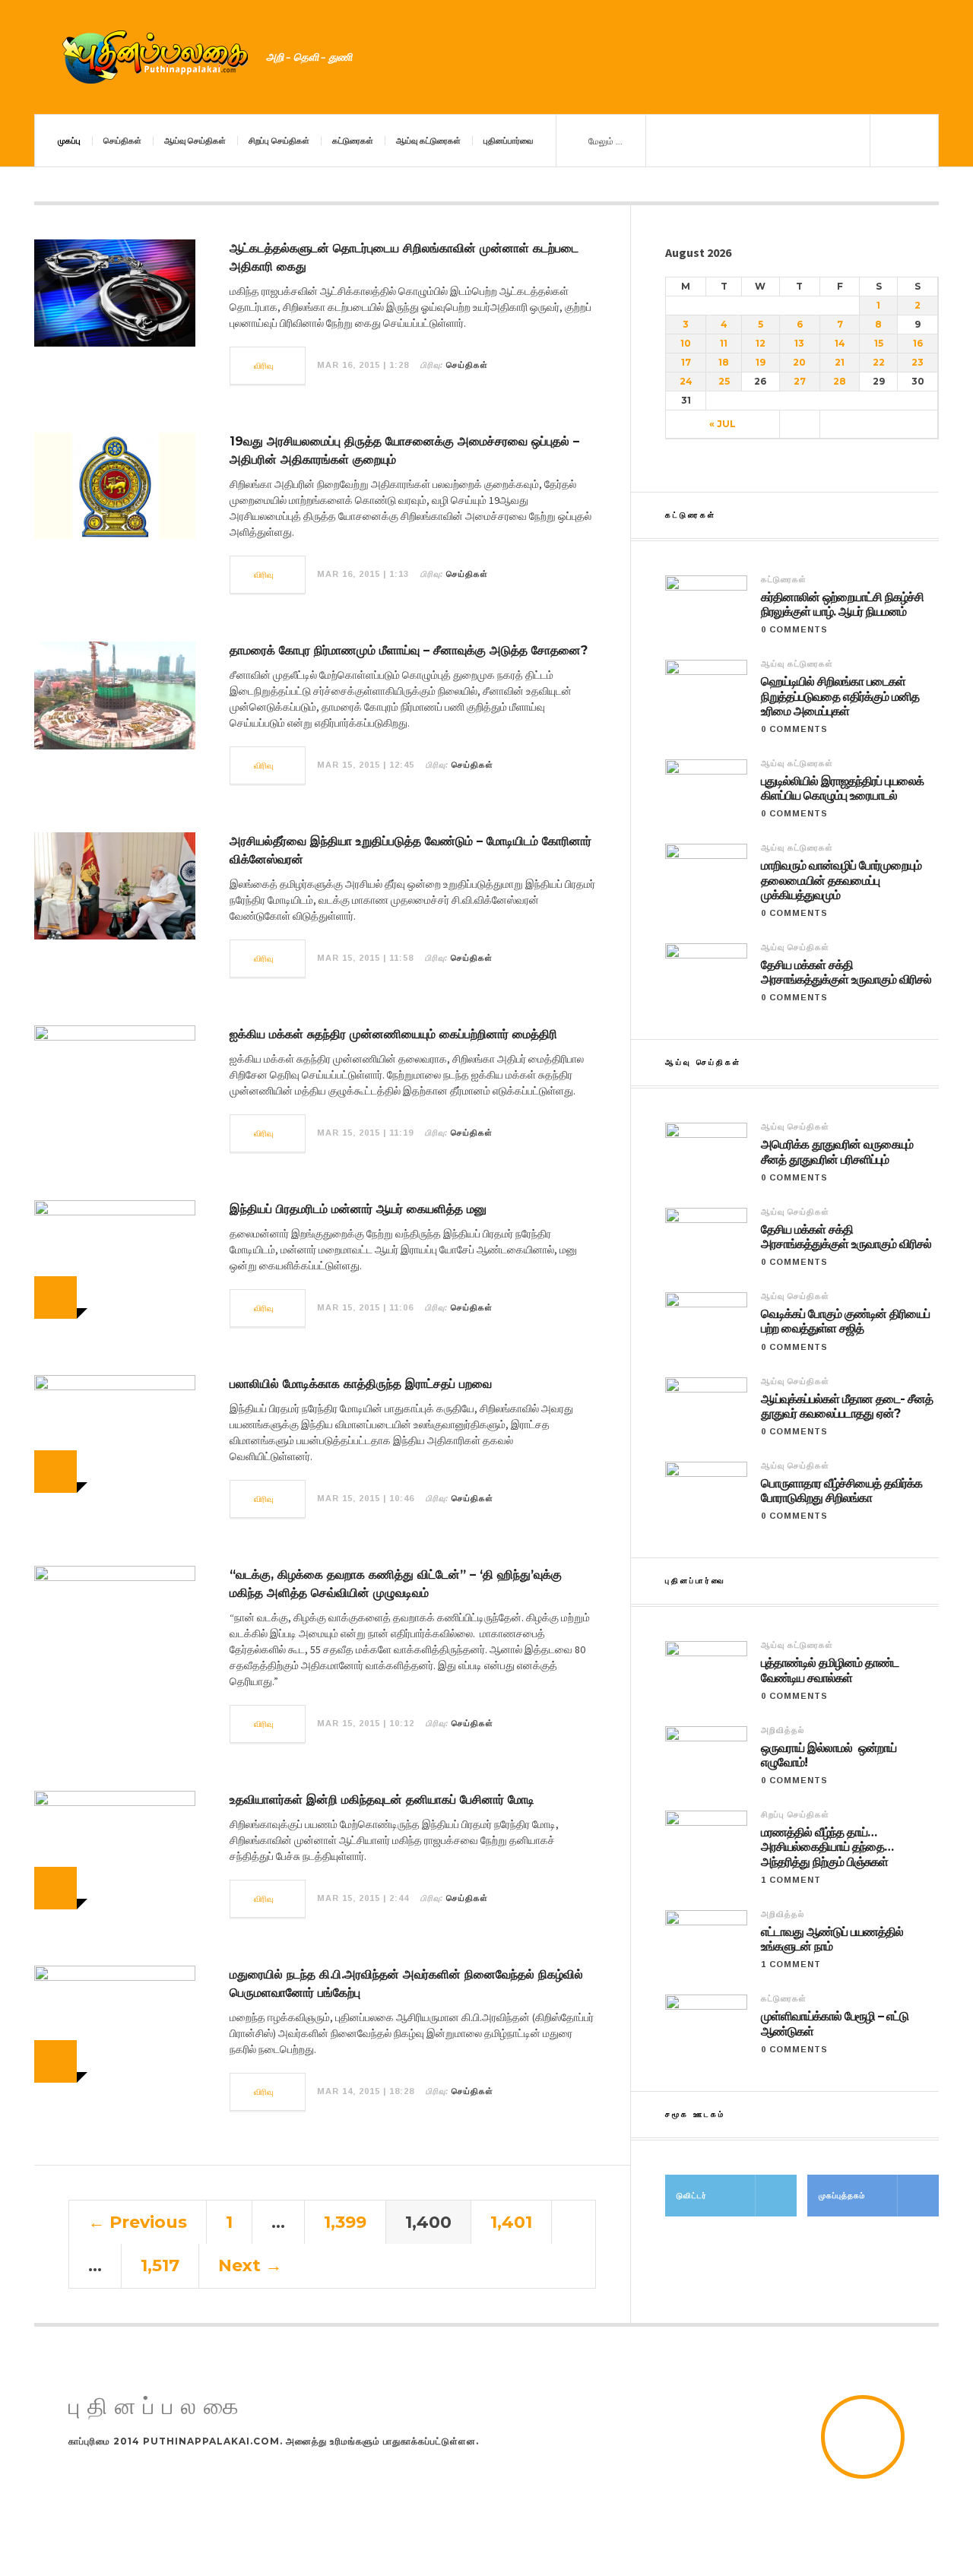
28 (840, 381)
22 (879, 362)
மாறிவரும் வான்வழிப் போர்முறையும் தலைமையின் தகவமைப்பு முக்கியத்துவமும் (841, 880)
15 (879, 343)
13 (799, 343)
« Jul (723, 424)
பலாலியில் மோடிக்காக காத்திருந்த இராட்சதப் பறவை (361, 1384)
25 (724, 381)
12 (761, 343)
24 (686, 381)
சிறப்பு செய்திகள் (279, 141)
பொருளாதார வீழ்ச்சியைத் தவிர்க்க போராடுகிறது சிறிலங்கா (841, 1491)
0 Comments (794, 629)
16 (918, 343)
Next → (250, 2265)
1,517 (160, 2265)
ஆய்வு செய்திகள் (195, 141)
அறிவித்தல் (783, 1730)
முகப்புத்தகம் (842, 2196)
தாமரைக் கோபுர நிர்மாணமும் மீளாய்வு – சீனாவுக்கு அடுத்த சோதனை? (409, 650)
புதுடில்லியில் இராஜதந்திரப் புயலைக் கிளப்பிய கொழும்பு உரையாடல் (842, 788)
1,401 (511, 2222)
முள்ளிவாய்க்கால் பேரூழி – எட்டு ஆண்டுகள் (835, 2023)
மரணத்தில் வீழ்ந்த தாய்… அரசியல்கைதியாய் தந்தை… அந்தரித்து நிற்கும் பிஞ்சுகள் (827, 1847)
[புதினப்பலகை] (156, 57)
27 (800, 381)
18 (724, 362)
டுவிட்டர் (692, 2196)
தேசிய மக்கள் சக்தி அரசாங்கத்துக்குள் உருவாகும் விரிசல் (846, 972)
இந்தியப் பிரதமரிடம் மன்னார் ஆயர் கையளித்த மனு (358, 1209)
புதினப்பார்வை (508, 141)
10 (686, 343)
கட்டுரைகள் (353, 141)
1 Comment (791, 1880)
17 (686, 362)
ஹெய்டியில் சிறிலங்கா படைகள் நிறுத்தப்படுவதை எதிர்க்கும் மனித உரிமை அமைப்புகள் (840, 696)
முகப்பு (69, 141)
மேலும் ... (604, 141)
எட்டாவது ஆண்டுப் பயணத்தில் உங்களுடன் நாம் (832, 1939)
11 (724, 343)
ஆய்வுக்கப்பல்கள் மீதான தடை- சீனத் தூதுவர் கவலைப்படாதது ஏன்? (847, 1406)
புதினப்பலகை (157, 2407)
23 (918, 362)
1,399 (345, 2222)
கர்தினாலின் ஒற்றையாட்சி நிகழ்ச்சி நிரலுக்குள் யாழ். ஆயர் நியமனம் (842, 604)
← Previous (138, 2222)
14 (840, 343)
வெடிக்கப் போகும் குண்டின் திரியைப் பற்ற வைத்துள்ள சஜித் (845, 1321)
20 (799, 362)
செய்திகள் (122, 141)
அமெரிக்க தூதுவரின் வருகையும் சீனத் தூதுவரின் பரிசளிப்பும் (837, 1152)
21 (840, 362)
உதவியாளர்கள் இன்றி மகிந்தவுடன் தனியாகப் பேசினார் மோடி (382, 1800)
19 (761, 362)
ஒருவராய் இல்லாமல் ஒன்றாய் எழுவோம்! (829, 1755)
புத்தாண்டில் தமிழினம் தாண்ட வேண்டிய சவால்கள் (830, 1670)
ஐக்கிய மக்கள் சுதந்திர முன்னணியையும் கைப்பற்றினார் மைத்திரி (393, 1034)
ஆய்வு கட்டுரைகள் (428, 141)
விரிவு (264, 366)
